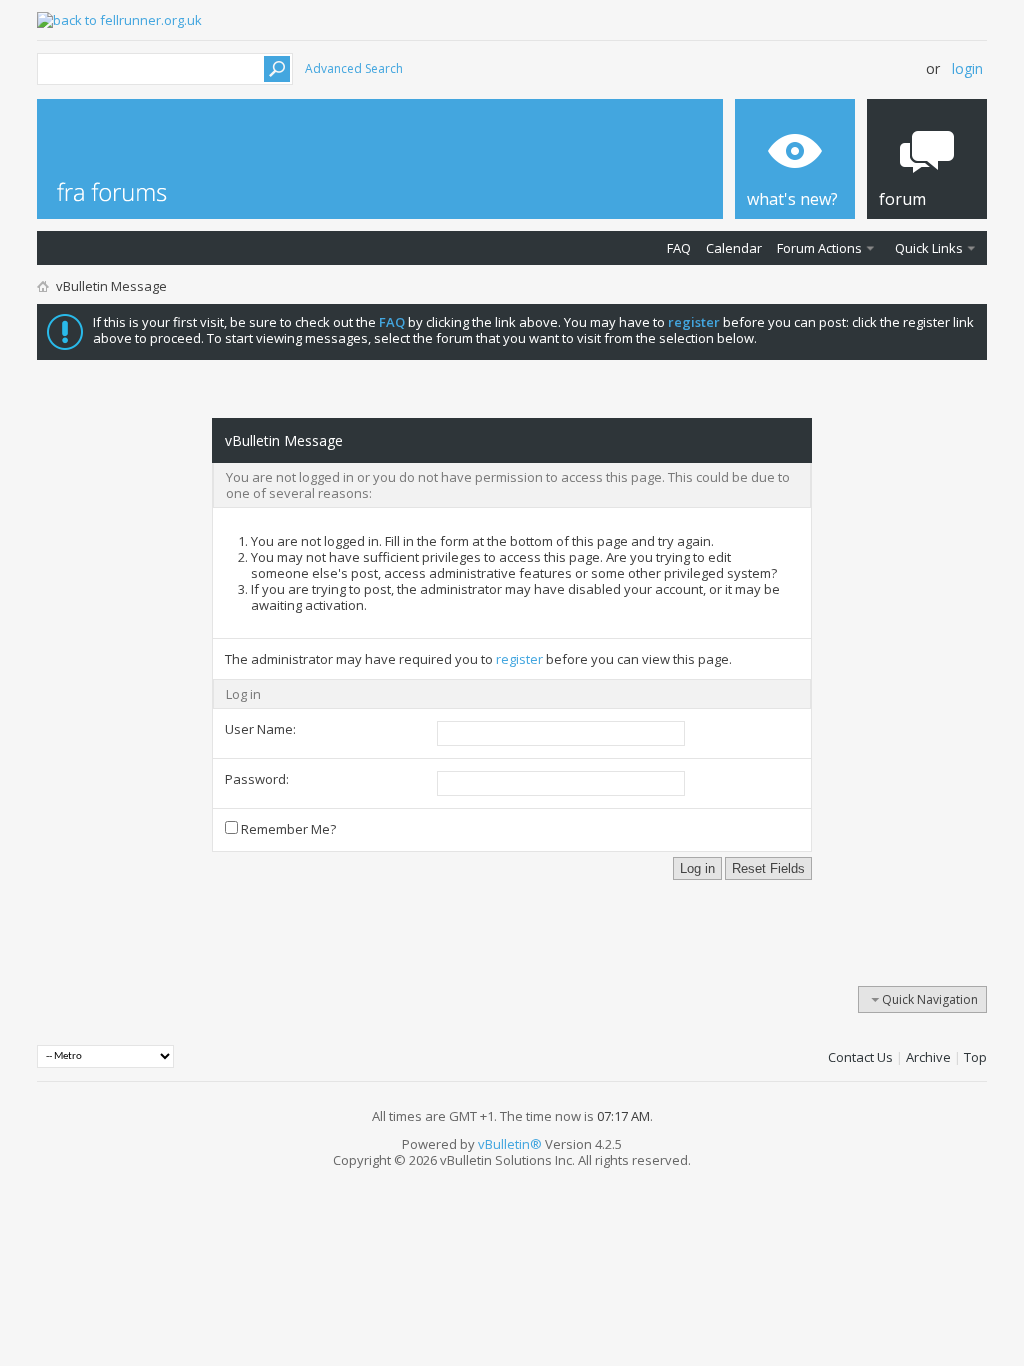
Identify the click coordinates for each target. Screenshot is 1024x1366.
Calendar (734, 248)
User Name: (260, 729)
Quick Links (929, 248)
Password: (257, 779)
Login (967, 68)
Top (975, 1057)
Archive (928, 1057)
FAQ (679, 248)
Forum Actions (819, 248)
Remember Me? (287, 829)
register (519, 659)
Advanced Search (354, 68)
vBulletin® (510, 1144)
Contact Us (860, 1057)
